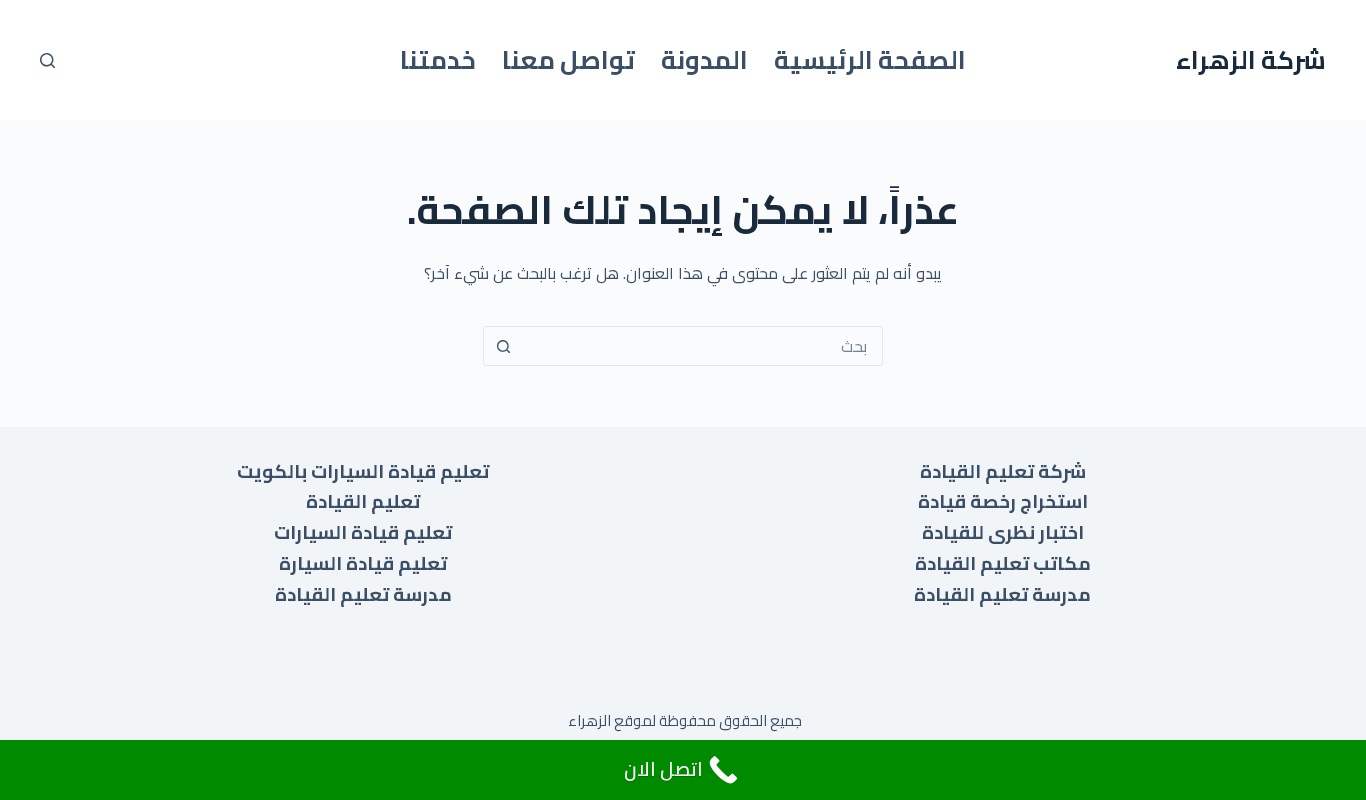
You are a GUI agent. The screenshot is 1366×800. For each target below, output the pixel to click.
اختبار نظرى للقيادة (1003, 532)
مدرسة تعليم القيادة (1002, 594)
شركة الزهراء (1251, 59)
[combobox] (702, 346)
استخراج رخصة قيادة (1003, 501)
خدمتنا (438, 59)
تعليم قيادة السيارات (363, 532)
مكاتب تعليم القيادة (1003, 563)
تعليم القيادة (363, 501)
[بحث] (47, 60)
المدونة (704, 59)
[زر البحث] (503, 346)
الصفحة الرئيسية (870, 59)
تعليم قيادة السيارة (363, 563)
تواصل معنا (568, 59)
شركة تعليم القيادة (1003, 471)
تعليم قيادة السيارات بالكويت (363, 471)
